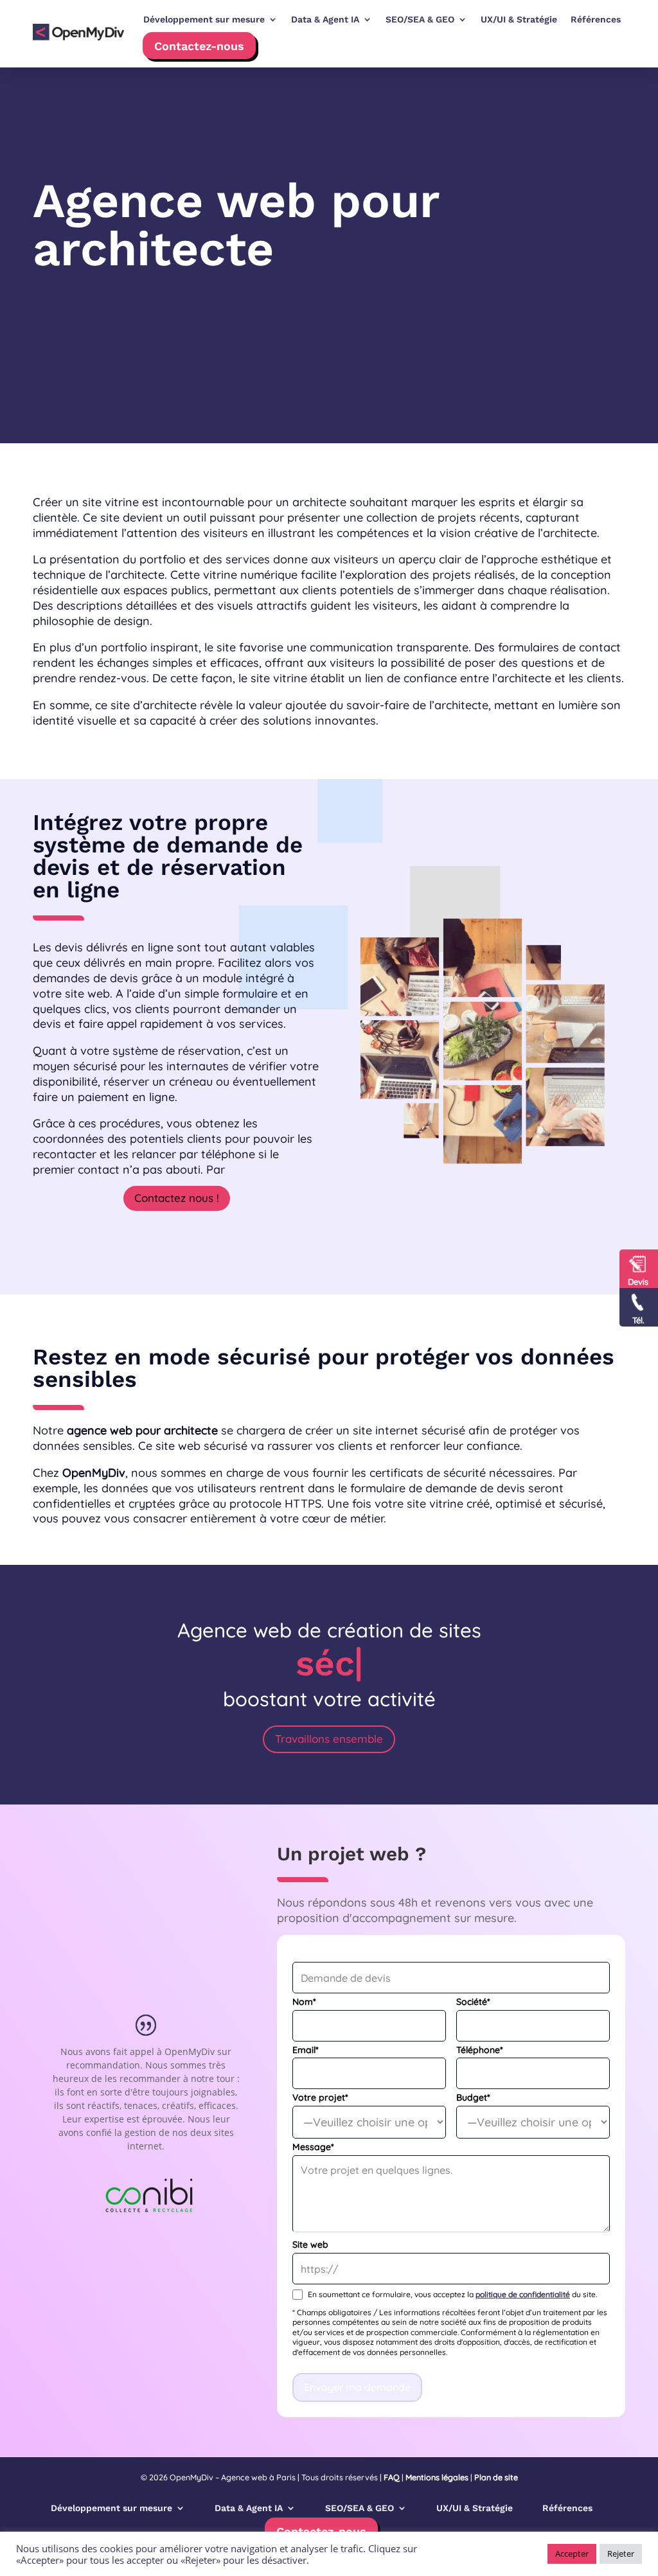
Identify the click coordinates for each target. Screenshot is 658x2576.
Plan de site (496, 2477)
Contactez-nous (199, 46)
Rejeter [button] (621, 2554)
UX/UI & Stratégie (475, 2508)
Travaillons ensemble (329, 1739)
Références (567, 2508)
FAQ (392, 2477)
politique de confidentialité (523, 2294)
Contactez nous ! (177, 1198)
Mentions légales (437, 2477)
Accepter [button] (572, 2554)
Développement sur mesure (111, 2508)
